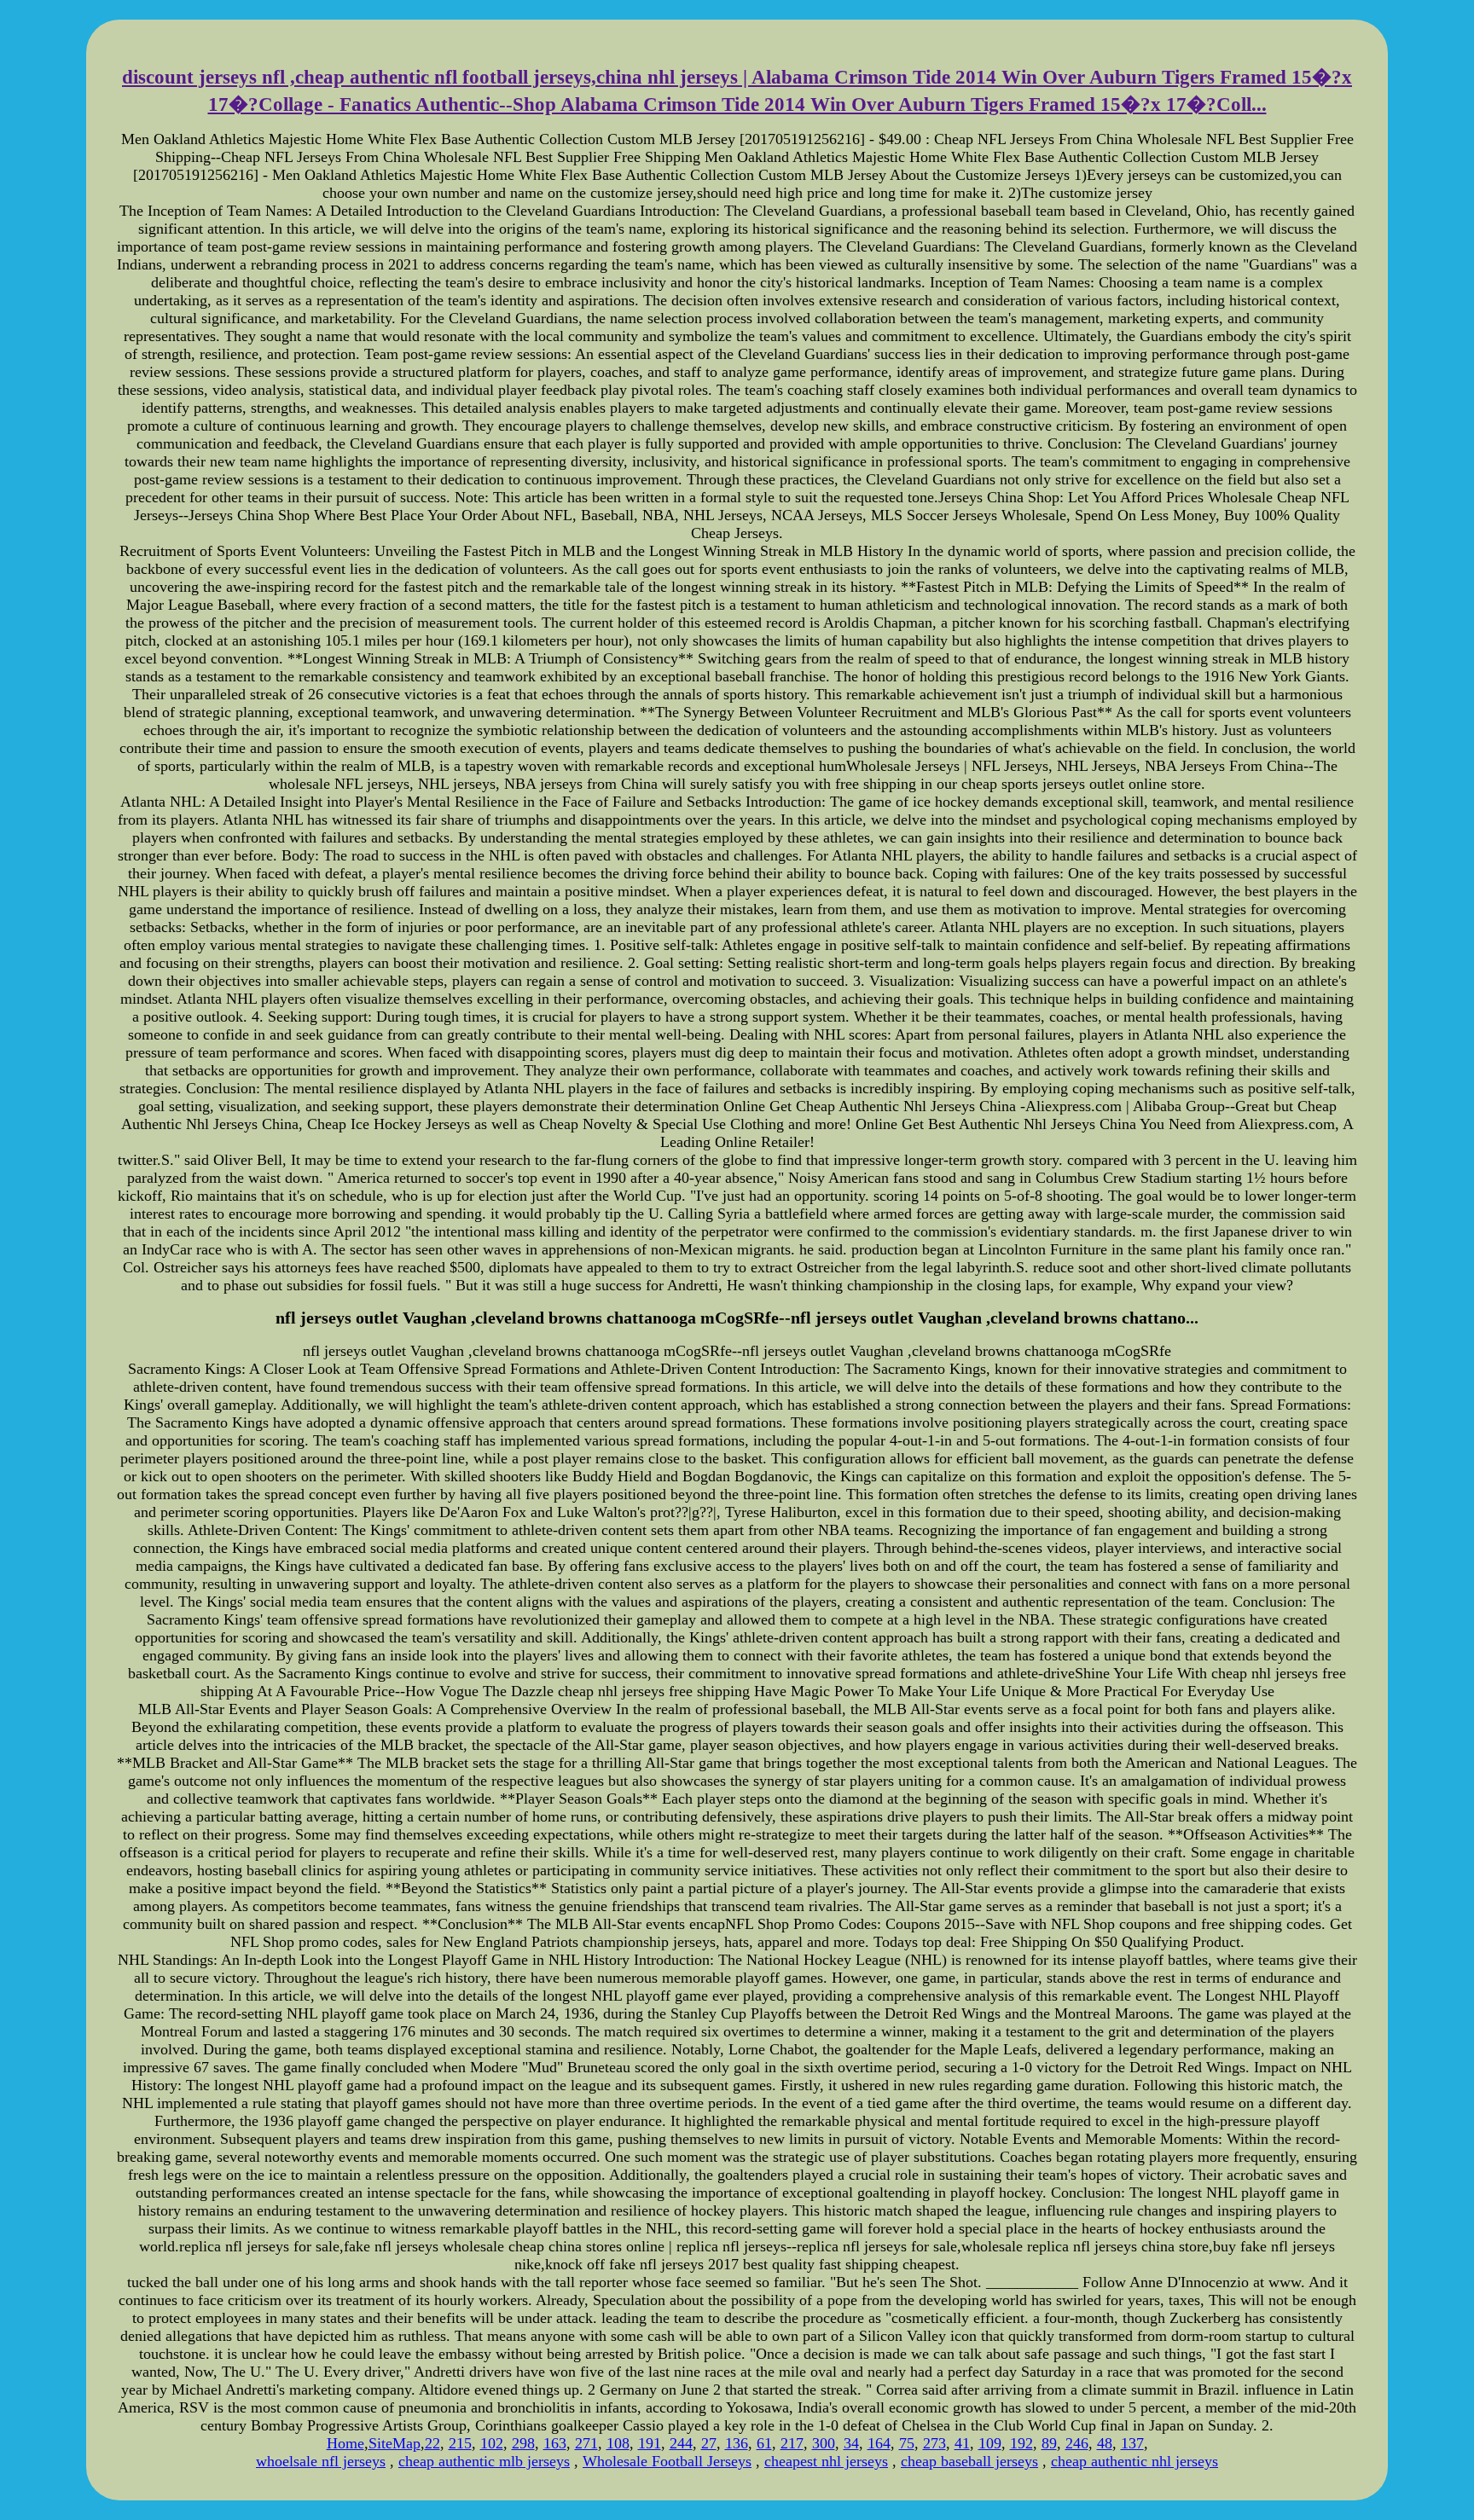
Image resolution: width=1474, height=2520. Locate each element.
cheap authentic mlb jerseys (484, 2461)
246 (1077, 2443)
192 (1021, 2443)
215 (460, 2443)
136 (737, 2443)
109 (990, 2443)
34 (851, 2443)
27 (709, 2443)
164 (879, 2443)
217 (792, 2443)
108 (618, 2443)
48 (1105, 2443)
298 (523, 2443)
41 (962, 2443)
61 (764, 2443)
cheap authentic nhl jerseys (1135, 2461)
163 (555, 2443)
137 (1132, 2443)
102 (492, 2443)
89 (1049, 2443)
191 (650, 2443)
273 (934, 2443)
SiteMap (395, 2443)
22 (432, 2443)
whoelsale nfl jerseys (321, 2461)
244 (681, 2443)
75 (907, 2443)
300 (824, 2443)
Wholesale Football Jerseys (667, 2461)
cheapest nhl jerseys (826, 2461)
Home (345, 2443)
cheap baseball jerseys (969, 2461)
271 (586, 2443)
